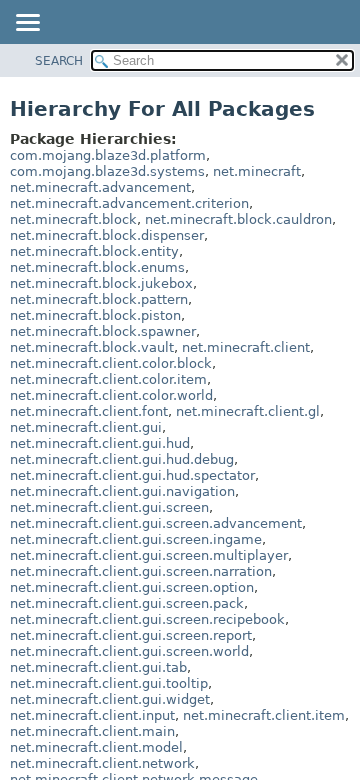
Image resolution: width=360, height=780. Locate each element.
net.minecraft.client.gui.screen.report (131, 635)
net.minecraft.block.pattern (99, 299)
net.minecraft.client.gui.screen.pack (127, 603)
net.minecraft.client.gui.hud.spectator (132, 475)
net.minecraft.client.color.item (108, 379)
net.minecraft (257, 171)
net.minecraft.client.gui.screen (109, 507)
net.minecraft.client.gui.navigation (122, 491)
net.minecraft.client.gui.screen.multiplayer (149, 555)
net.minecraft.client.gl (248, 411)
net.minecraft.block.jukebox (101, 283)
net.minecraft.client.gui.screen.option (132, 587)
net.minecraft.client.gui (86, 427)
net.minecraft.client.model (96, 747)
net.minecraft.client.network (102, 763)
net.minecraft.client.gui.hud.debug (122, 459)
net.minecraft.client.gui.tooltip (109, 683)
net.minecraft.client (246, 347)
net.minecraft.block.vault (92, 347)
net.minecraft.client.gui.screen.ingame (136, 539)
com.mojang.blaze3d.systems (107, 171)
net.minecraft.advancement (100, 187)
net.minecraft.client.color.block (111, 363)
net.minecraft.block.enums (97, 267)
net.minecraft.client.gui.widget (110, 699)
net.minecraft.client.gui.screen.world (129, 651)
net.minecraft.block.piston (95, 315)
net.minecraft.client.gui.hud (100, 443)
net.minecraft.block (73, 219)
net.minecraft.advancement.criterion (129, 203)
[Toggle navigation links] (27, 24)
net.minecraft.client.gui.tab (98, 667)
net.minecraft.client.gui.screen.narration (141, 571)
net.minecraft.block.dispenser (107, 235)
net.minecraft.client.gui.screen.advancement (156, 523)
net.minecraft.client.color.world (111, 395)
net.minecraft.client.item (264, 715)
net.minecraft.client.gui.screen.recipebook (147, 619)
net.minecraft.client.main (92, 731)
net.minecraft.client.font (89, 411)
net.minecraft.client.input (92, 715)
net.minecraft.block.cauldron (238, 219)
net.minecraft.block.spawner (103, 331)
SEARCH (59, 61)
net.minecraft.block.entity (94, 251)
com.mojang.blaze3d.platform (108, 155)
